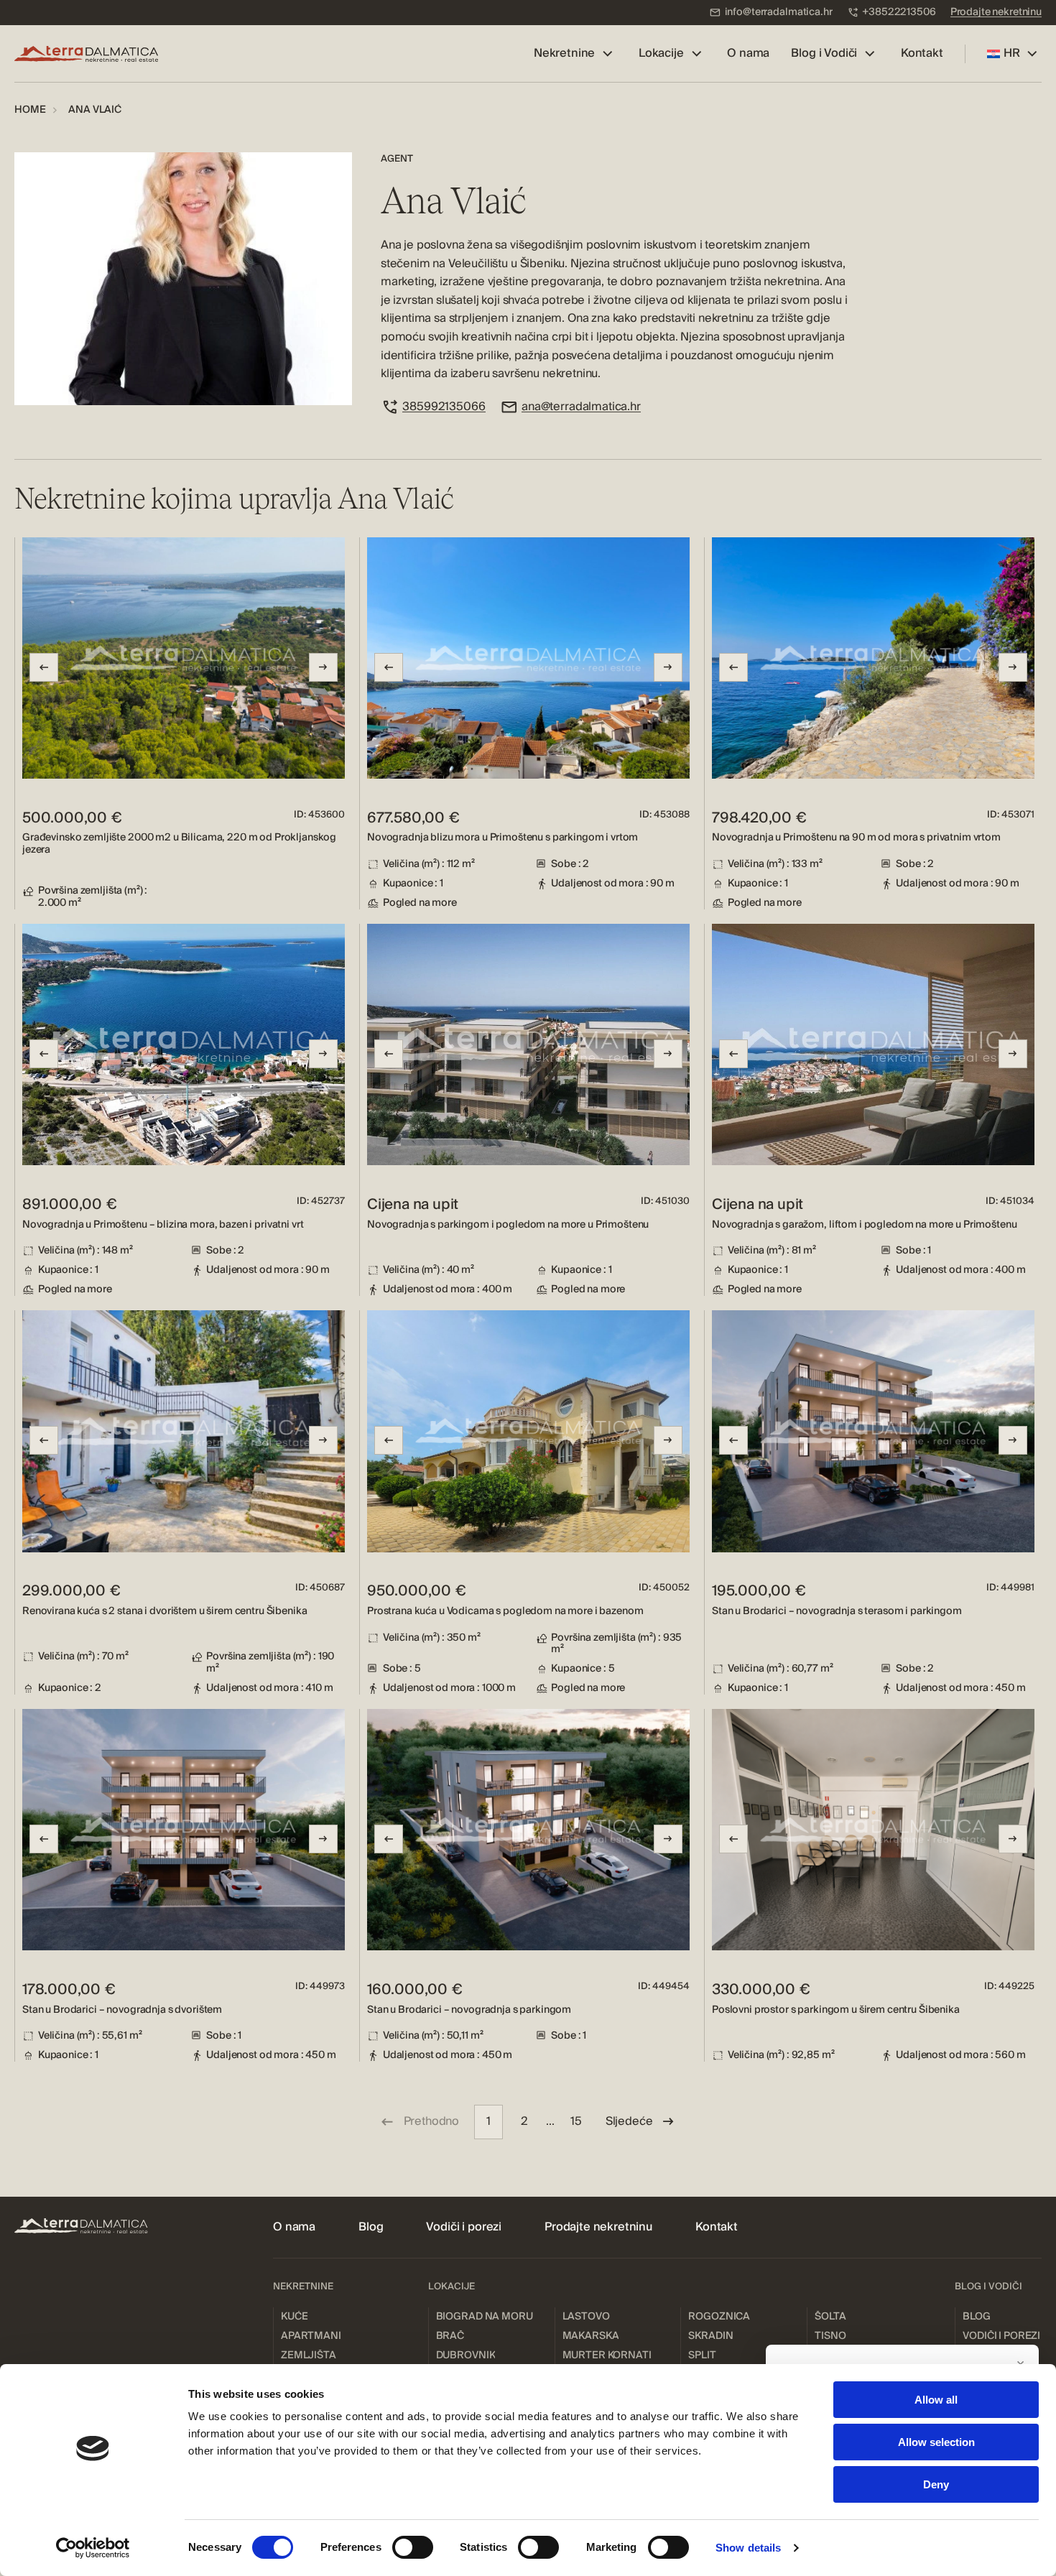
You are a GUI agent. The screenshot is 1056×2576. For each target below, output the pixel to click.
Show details (748, 2548)
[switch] (413, 2547)
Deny (936, 2484)
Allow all (936, 2400)
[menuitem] (771, 13)
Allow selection (936, 2442)
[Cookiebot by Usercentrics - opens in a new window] (93, 2548)
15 (576, 2121)
